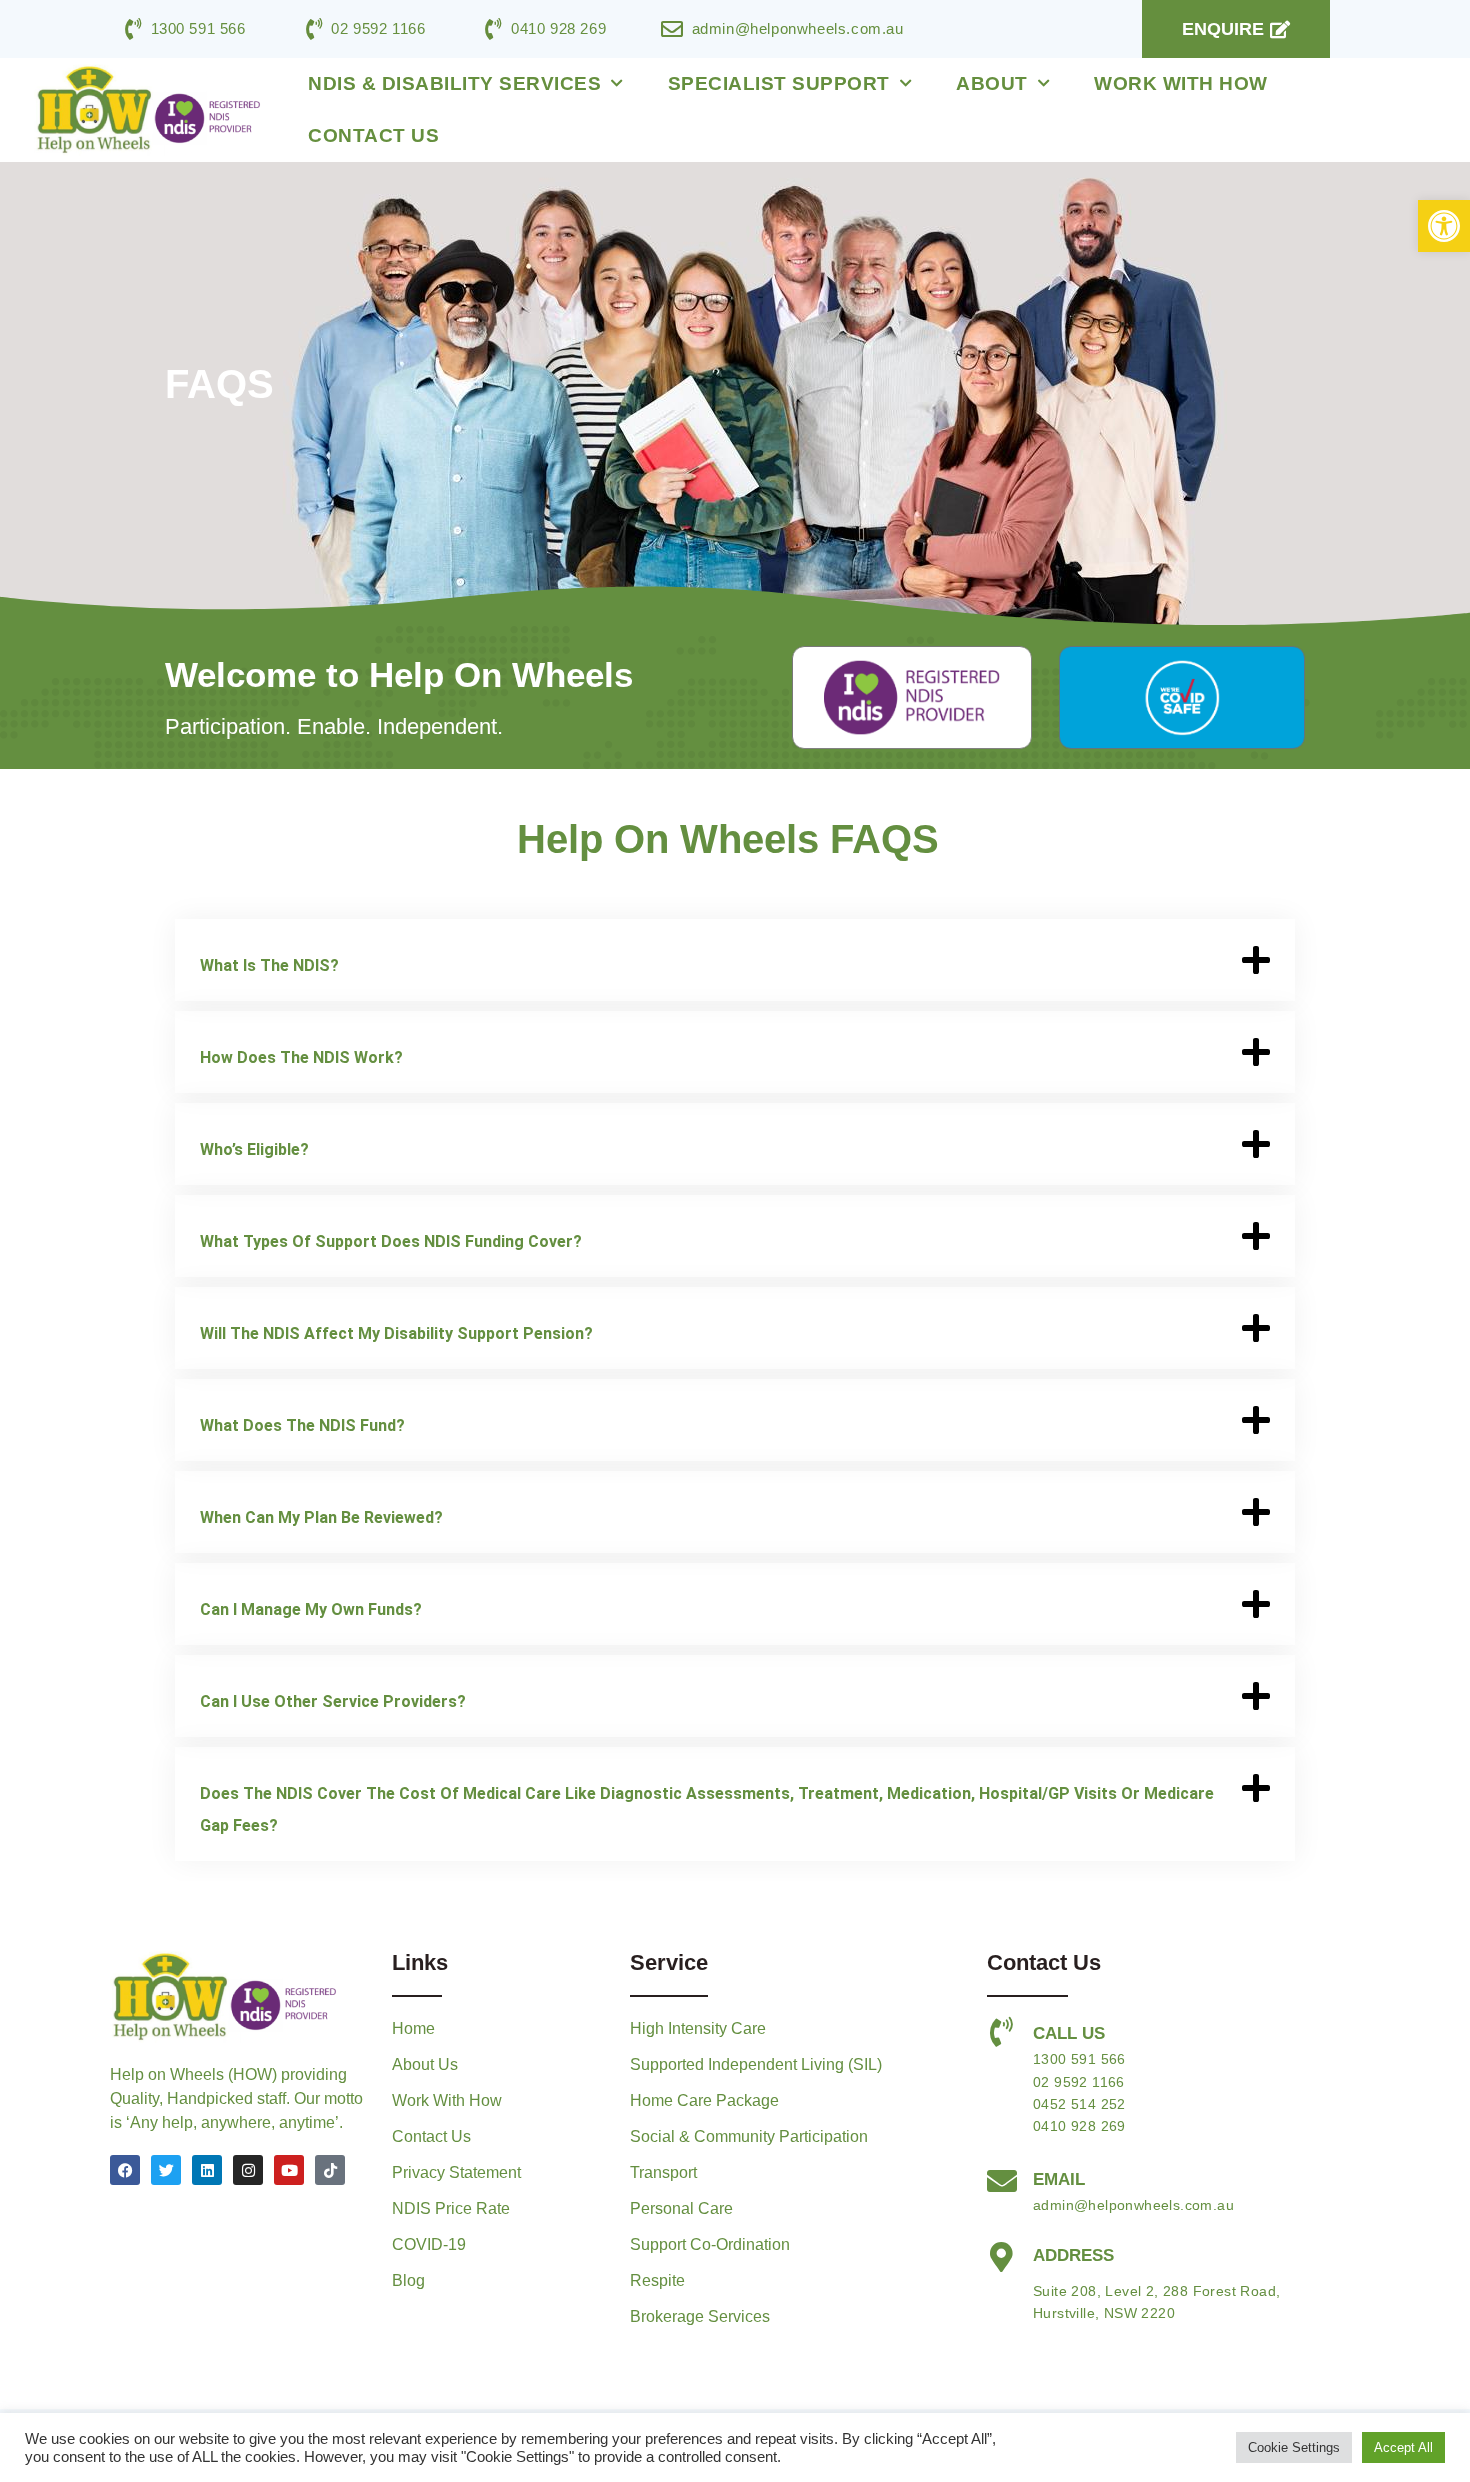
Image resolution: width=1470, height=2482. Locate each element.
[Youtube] (289, 2170)
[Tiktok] (330, 2170)
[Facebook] (125, 2170)
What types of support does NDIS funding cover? (391, 1241)
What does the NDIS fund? (302, 1425)
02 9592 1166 (1079, 2082)
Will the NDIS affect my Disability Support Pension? (396, 1333)
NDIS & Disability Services (454, 83)
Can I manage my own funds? (311, 1609)
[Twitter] (166, 2170)
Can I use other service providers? (333, 1701)
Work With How (1181, 83)
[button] (1444, 226)
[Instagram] (248, 2170)
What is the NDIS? (269, 965)
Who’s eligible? (254, 1149)
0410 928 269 (1079, 2126)
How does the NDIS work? (301, 1057)
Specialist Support (779, 83)
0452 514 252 (1079, 2104)
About (992, 83)
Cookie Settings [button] (1294, 2447)
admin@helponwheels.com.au (1133, 2205)
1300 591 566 (1079, 2059)
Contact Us (373, 135)
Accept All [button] (1403, 2447)
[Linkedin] (207, 2170)
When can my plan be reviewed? (321, 1517)
